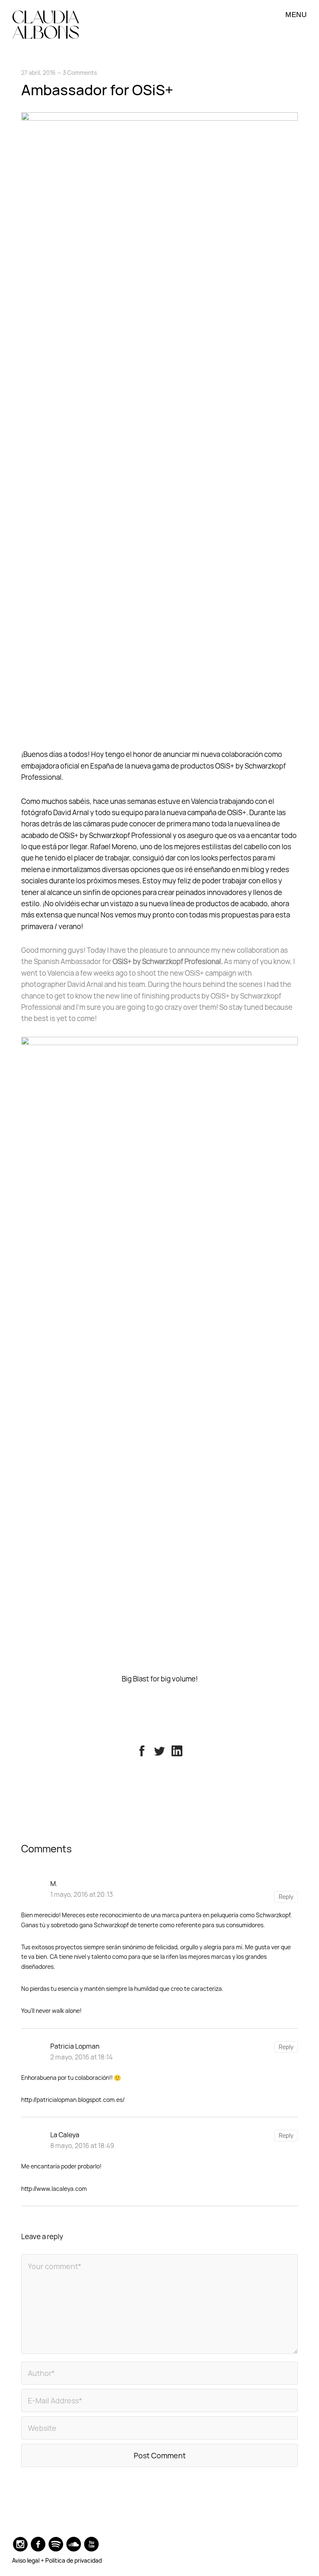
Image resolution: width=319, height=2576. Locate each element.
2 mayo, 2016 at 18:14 (81, 2057)
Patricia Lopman (75, 2046)
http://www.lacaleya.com (54, 2189)
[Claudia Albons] (46, 25)
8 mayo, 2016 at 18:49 (82, 2146)
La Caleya (65, 2135)
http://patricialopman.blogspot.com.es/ (73, 2100)
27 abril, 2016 (38, 73)
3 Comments (80, 73)
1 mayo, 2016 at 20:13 (82, 1894)
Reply (286, 1897)
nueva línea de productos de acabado (208, 904)
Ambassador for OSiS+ (97, 90)
